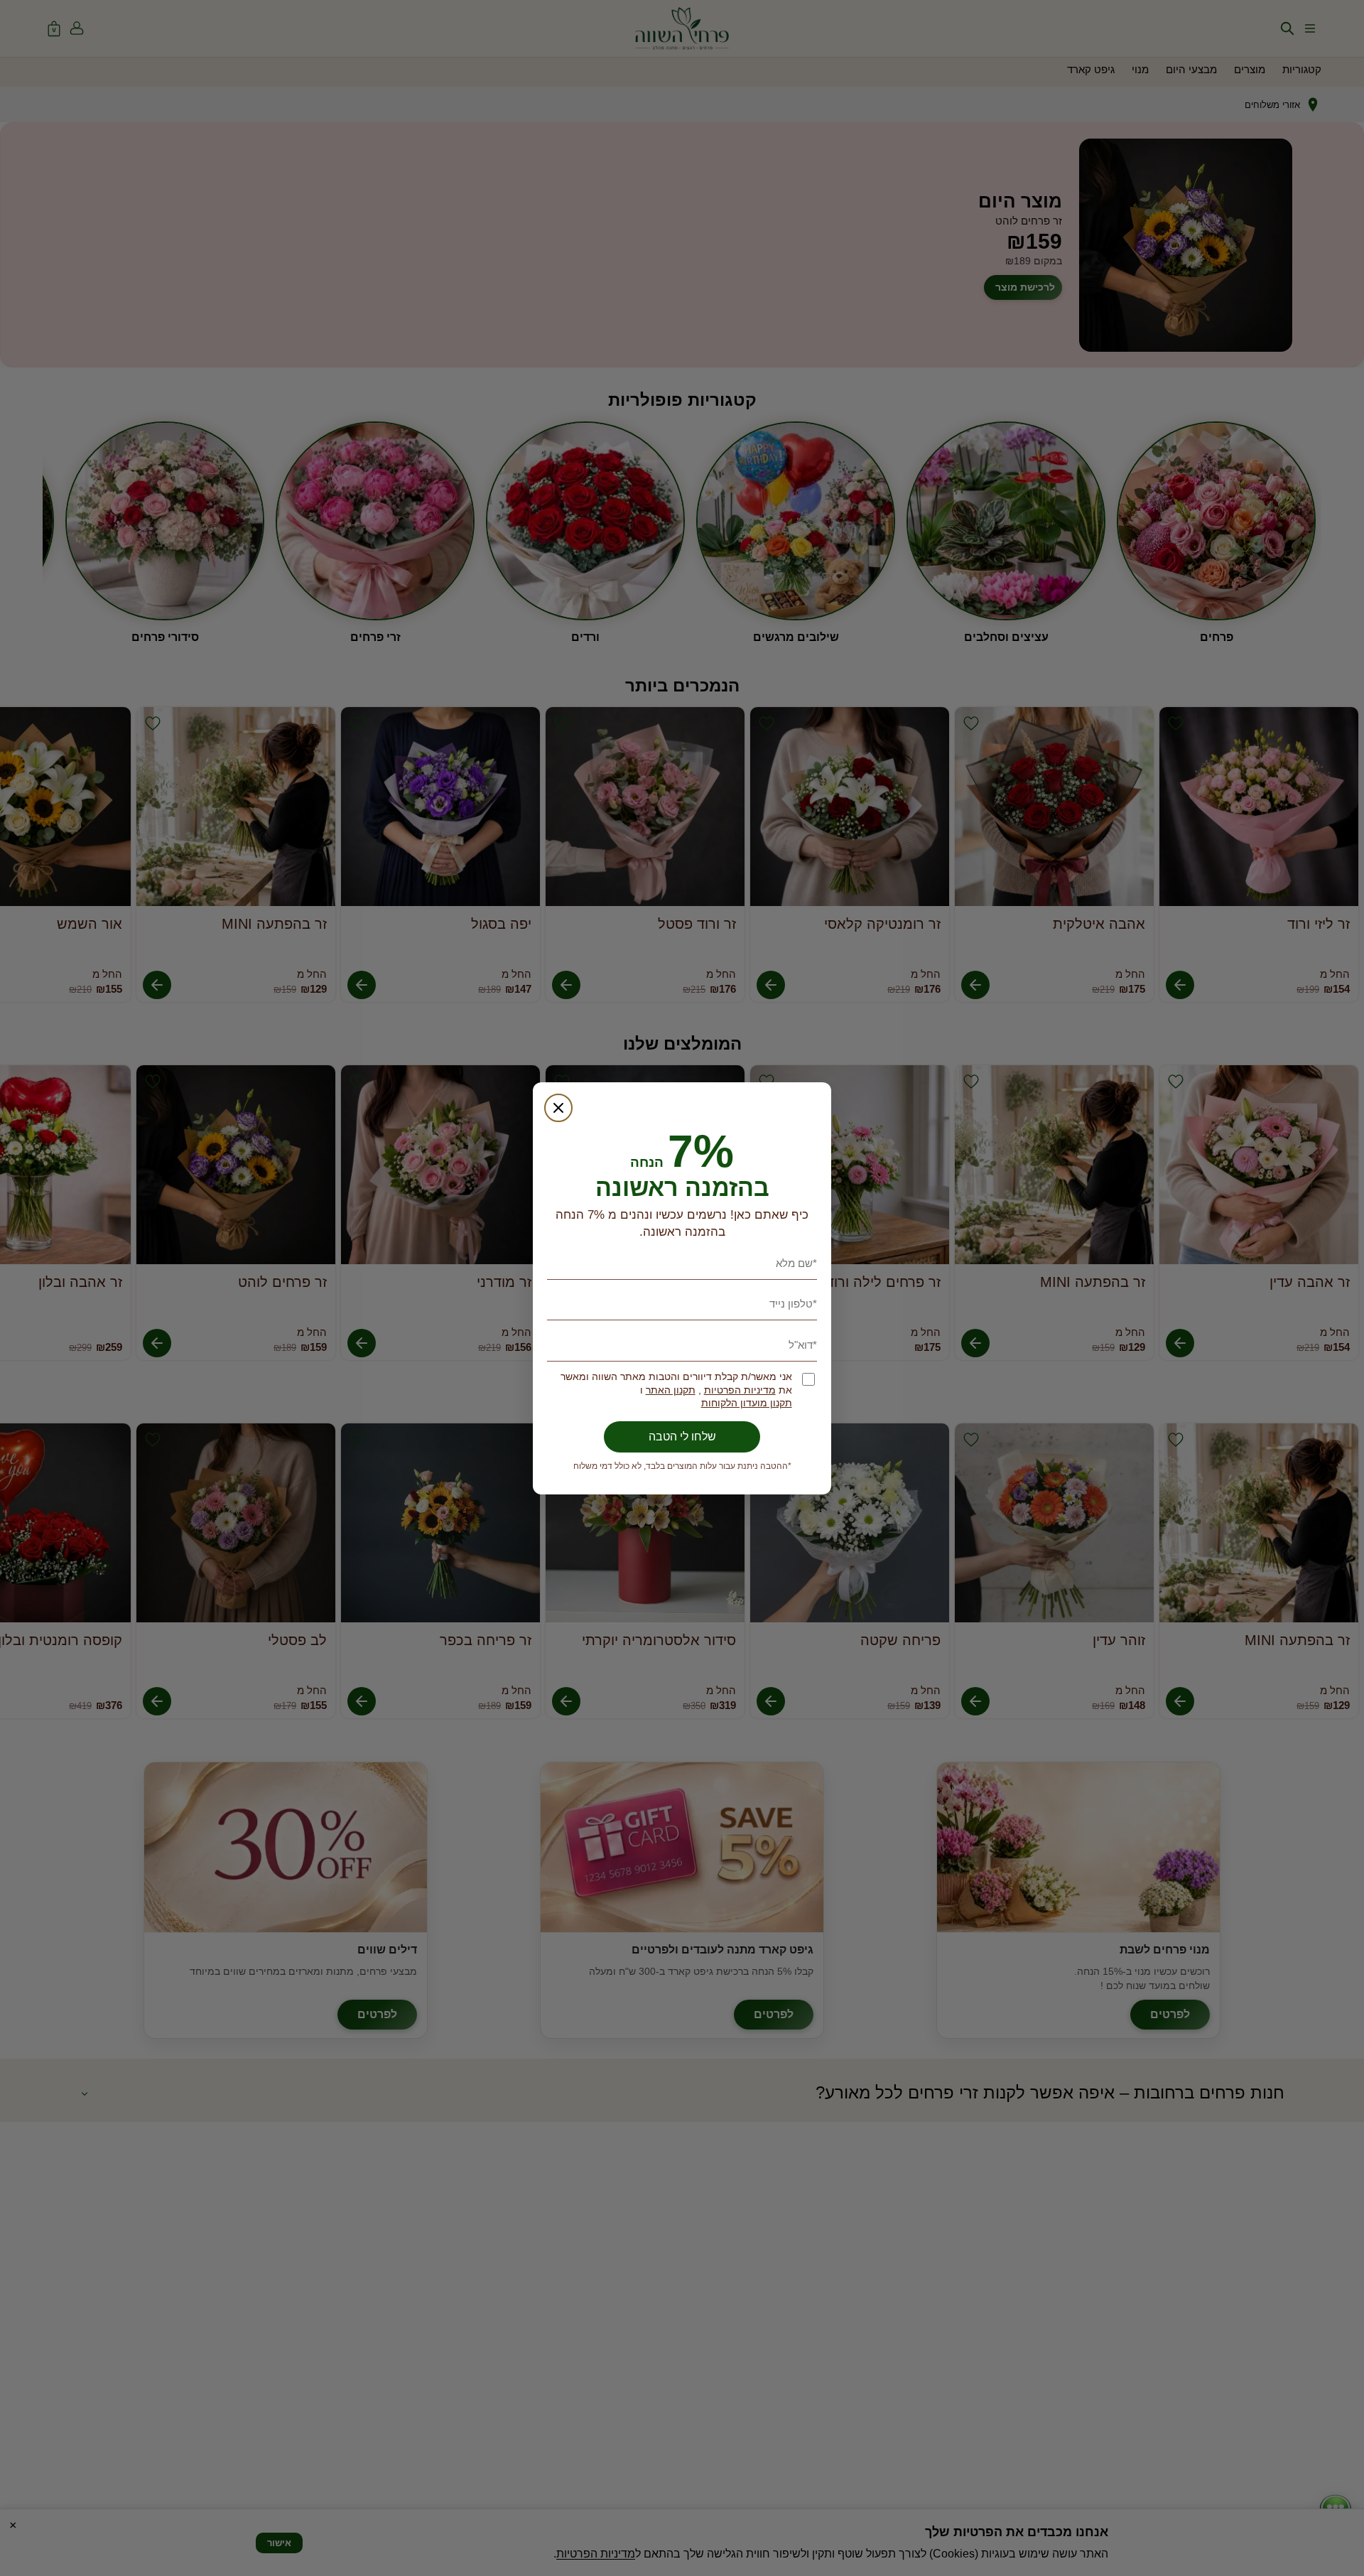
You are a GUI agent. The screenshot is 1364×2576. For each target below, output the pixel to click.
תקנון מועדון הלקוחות (747, 1403)
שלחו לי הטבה (682, 1437)
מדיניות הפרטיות (740, 1390)
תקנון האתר (671, 1390)
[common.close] (558, 1108)
